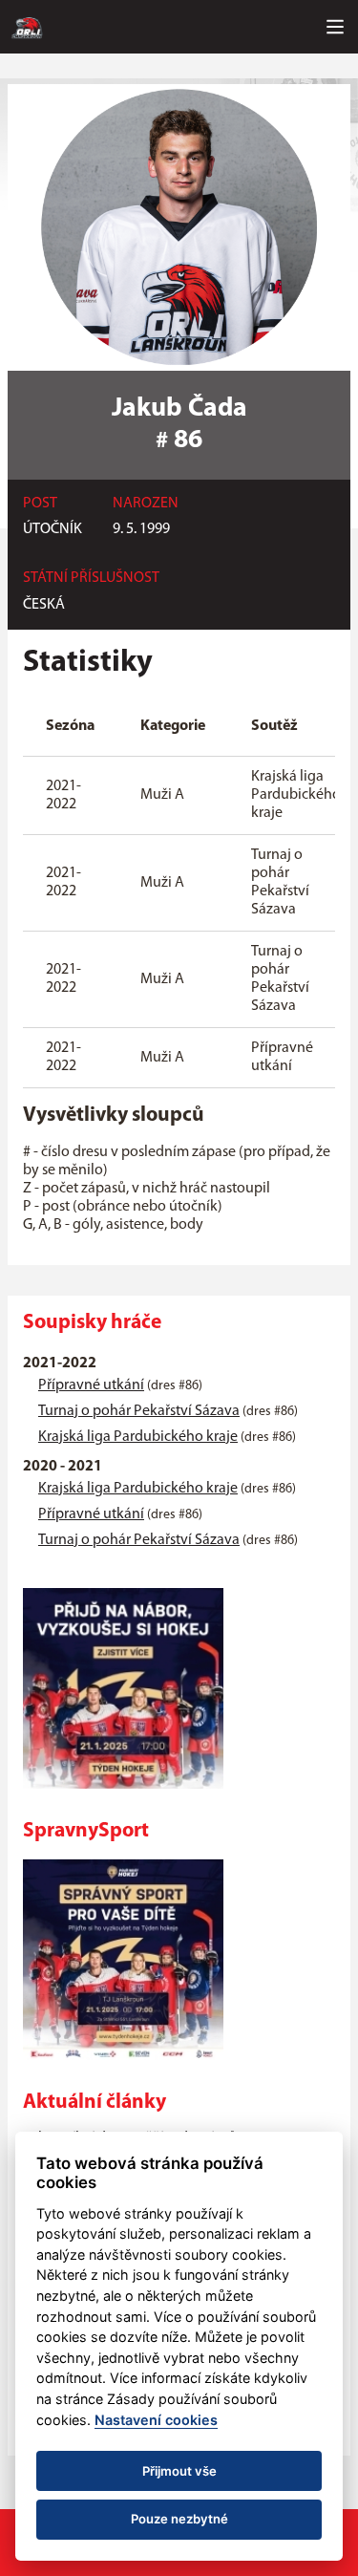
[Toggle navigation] (335, 27)
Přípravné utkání (91, 1385)
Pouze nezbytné (179, 2519)
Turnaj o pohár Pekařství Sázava (139, 1411)
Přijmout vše (179, 2471)
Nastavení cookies (156, 2420)
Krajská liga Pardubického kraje (138, 1437)
